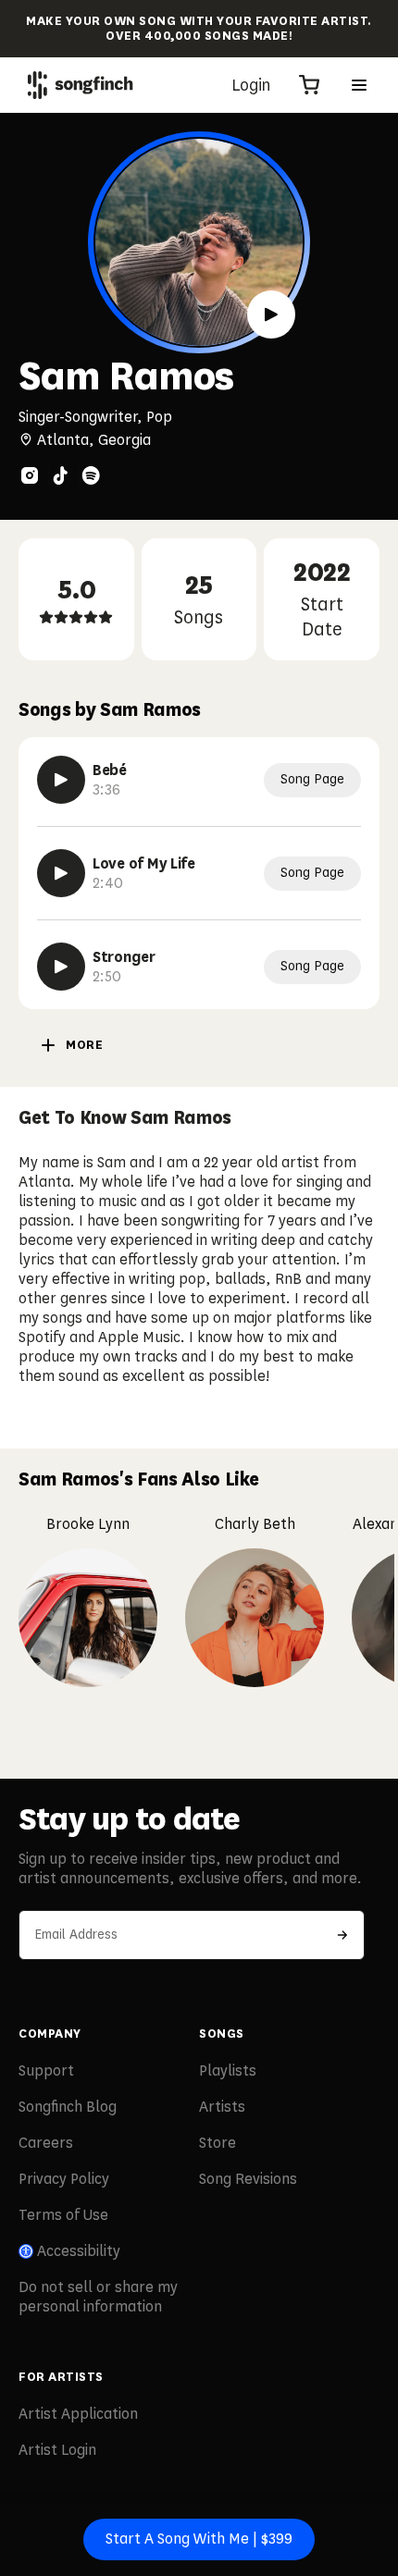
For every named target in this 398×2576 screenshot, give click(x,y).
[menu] (359, 85)
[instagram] (30, 475)
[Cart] (309, 85)
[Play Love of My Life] (61, 873)
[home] (81, 85)
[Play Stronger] (61, 967)
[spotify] (91, 475)
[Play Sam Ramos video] (271, 314)
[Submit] (342, 1935)
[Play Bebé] (61, 780)
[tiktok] (60, 475)
